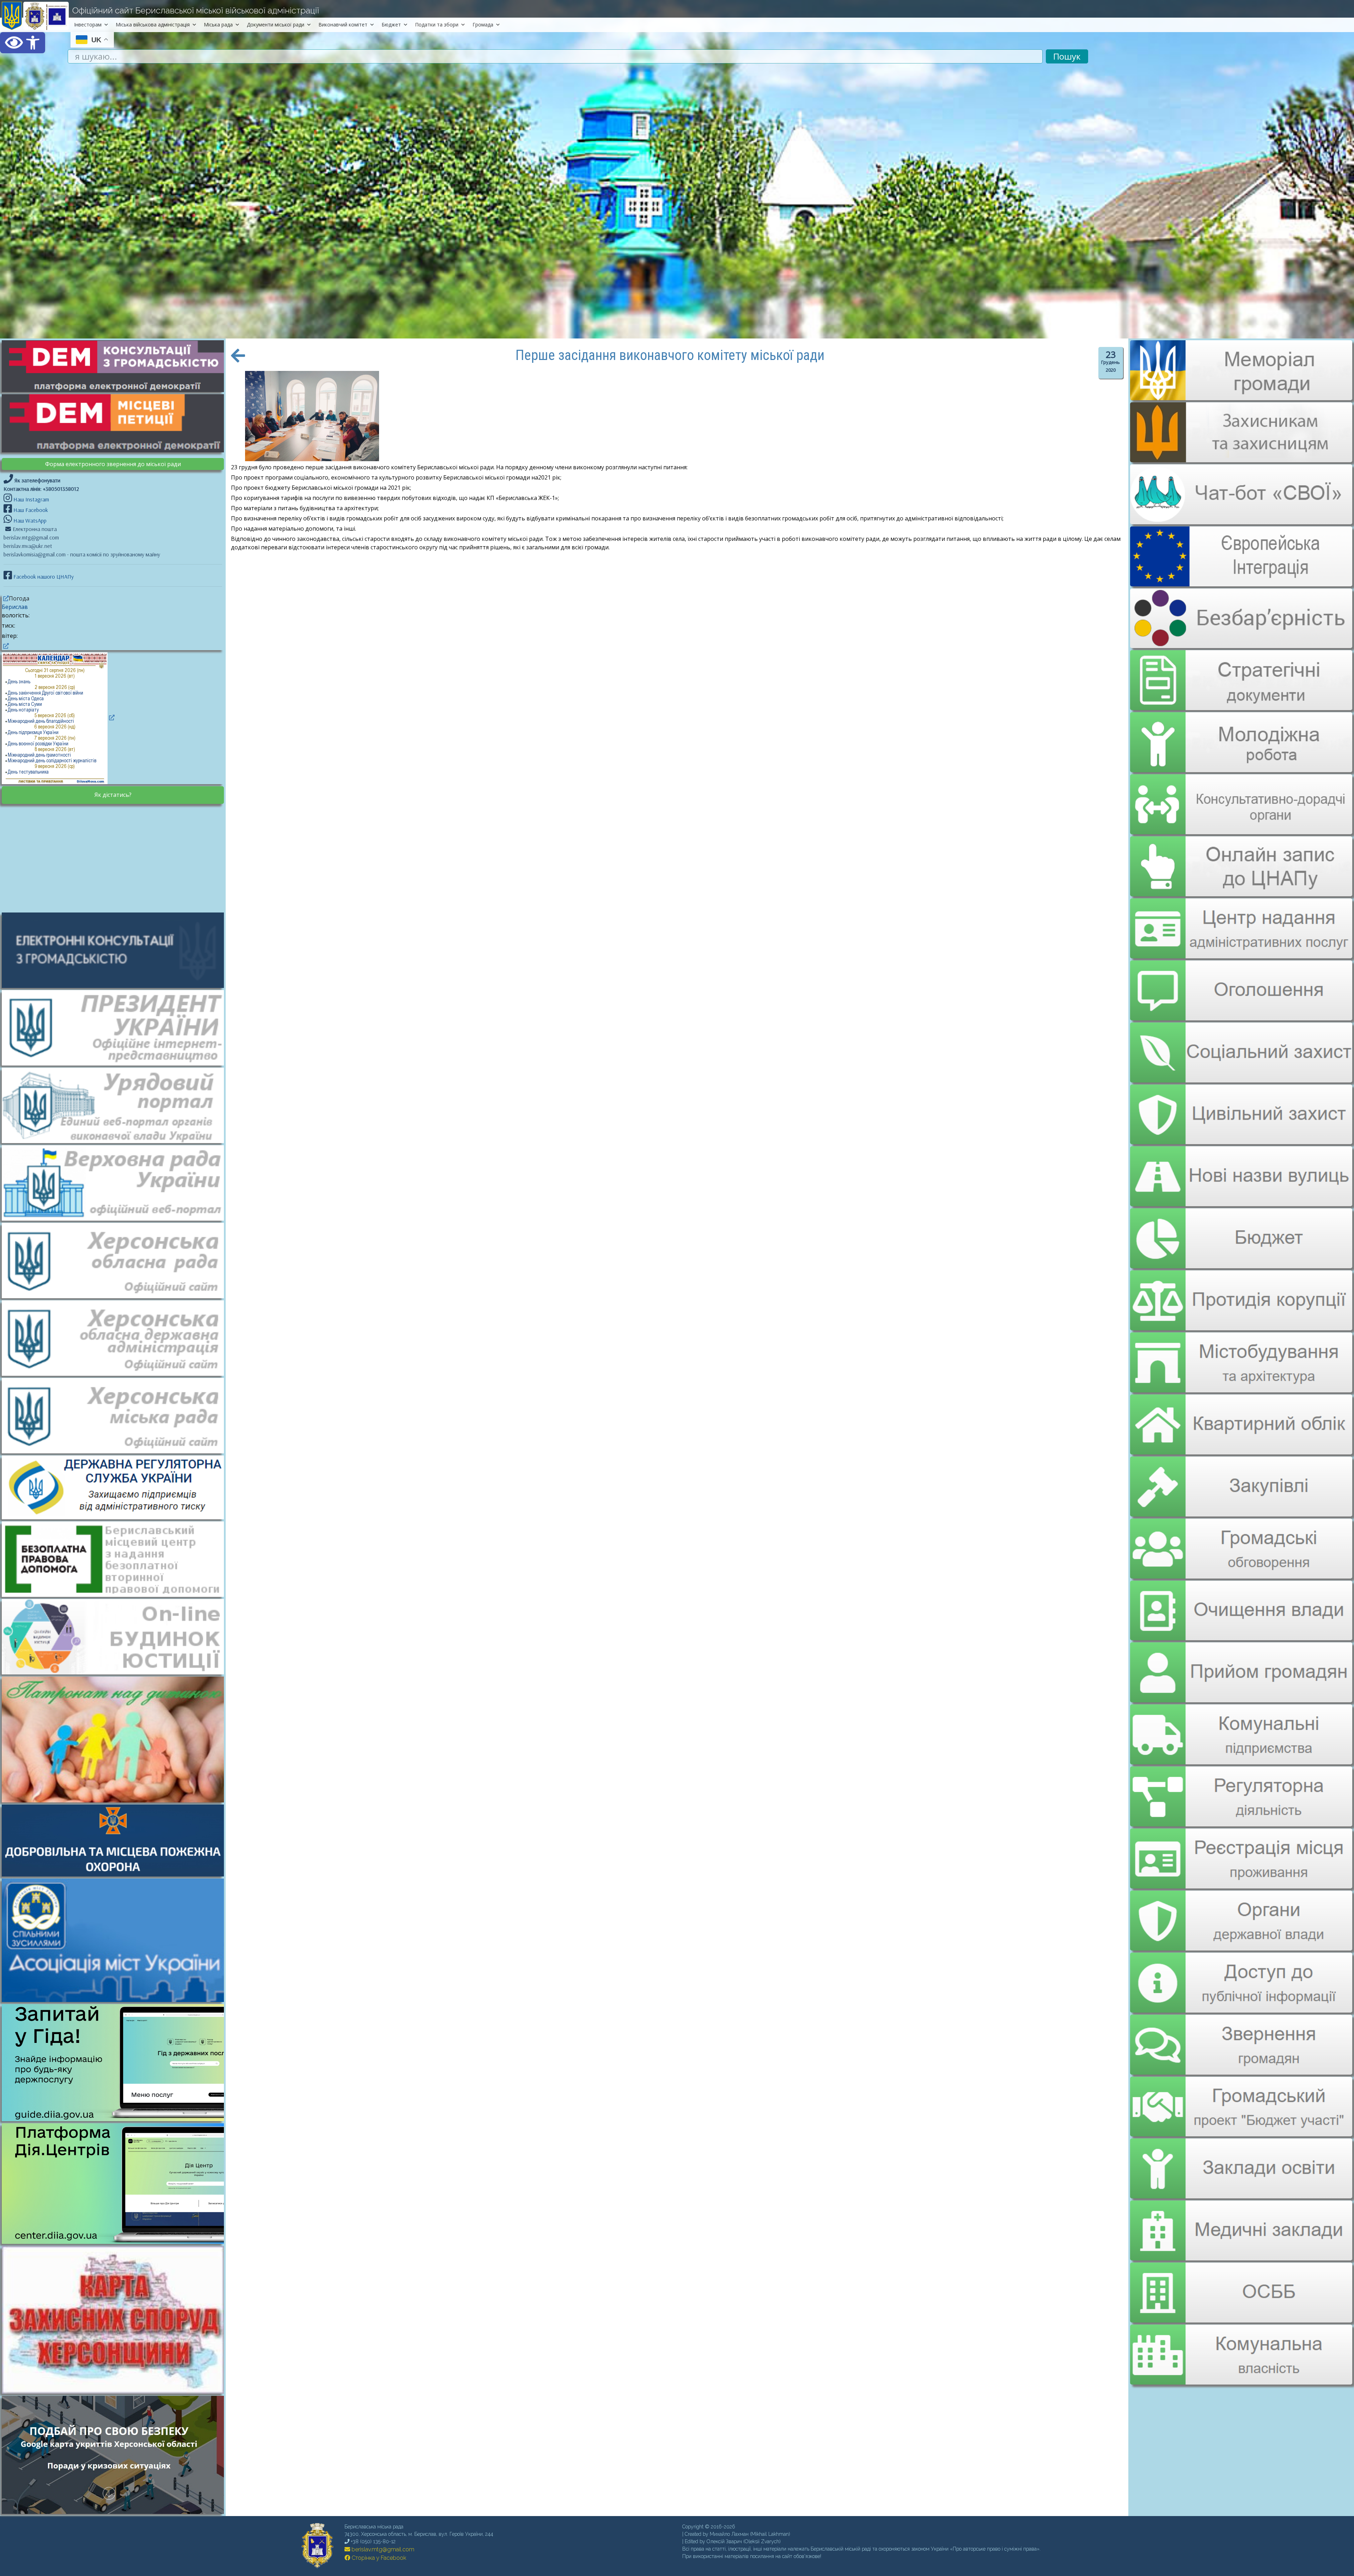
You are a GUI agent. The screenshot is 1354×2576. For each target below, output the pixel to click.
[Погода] (5, 598)
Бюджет (391, 25)
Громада (483, 25)
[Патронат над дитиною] (116, 1739)
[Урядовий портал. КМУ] (116, 1105)
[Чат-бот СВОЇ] (1241, 520)
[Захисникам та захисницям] (1241, 459)
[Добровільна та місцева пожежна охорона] (116, 1840)
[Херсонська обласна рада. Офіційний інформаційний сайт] (116, 1260)
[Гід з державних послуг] (116, 2119)
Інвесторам (88, 25)
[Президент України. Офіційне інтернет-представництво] (116, 1027)
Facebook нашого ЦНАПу (43, 576)
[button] (23, 43)
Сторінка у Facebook (378, 2558)
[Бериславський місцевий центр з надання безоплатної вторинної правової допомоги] (116, 1558)
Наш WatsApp (29, 520)
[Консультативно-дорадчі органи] (1241, 798)
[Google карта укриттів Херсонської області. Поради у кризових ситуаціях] (116, 2512)
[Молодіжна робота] (1241, 737)
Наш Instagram (31, 499)
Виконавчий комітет (343, 25)
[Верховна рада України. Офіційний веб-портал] (116, 1182)
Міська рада (218, 25)
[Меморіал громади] (1241, 397)
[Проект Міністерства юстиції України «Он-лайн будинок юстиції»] (116, 1636)
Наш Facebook (30, 510)
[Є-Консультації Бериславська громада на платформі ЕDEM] (116, 366)
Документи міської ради (276, 25)
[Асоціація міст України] (116, 1940)
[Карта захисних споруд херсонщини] (116, 2392)
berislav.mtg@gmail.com (382, 2549)
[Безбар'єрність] (1241, 642)
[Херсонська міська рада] (116, 1415)
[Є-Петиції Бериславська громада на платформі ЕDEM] (116, 423)
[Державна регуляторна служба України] (116, 1487)
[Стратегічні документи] (1241, 676)
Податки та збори (437, 25)
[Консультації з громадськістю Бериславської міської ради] (116, 950)
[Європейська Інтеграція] (1241, 581)
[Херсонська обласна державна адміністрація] (116, 1337)
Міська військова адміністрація (153, 25)
